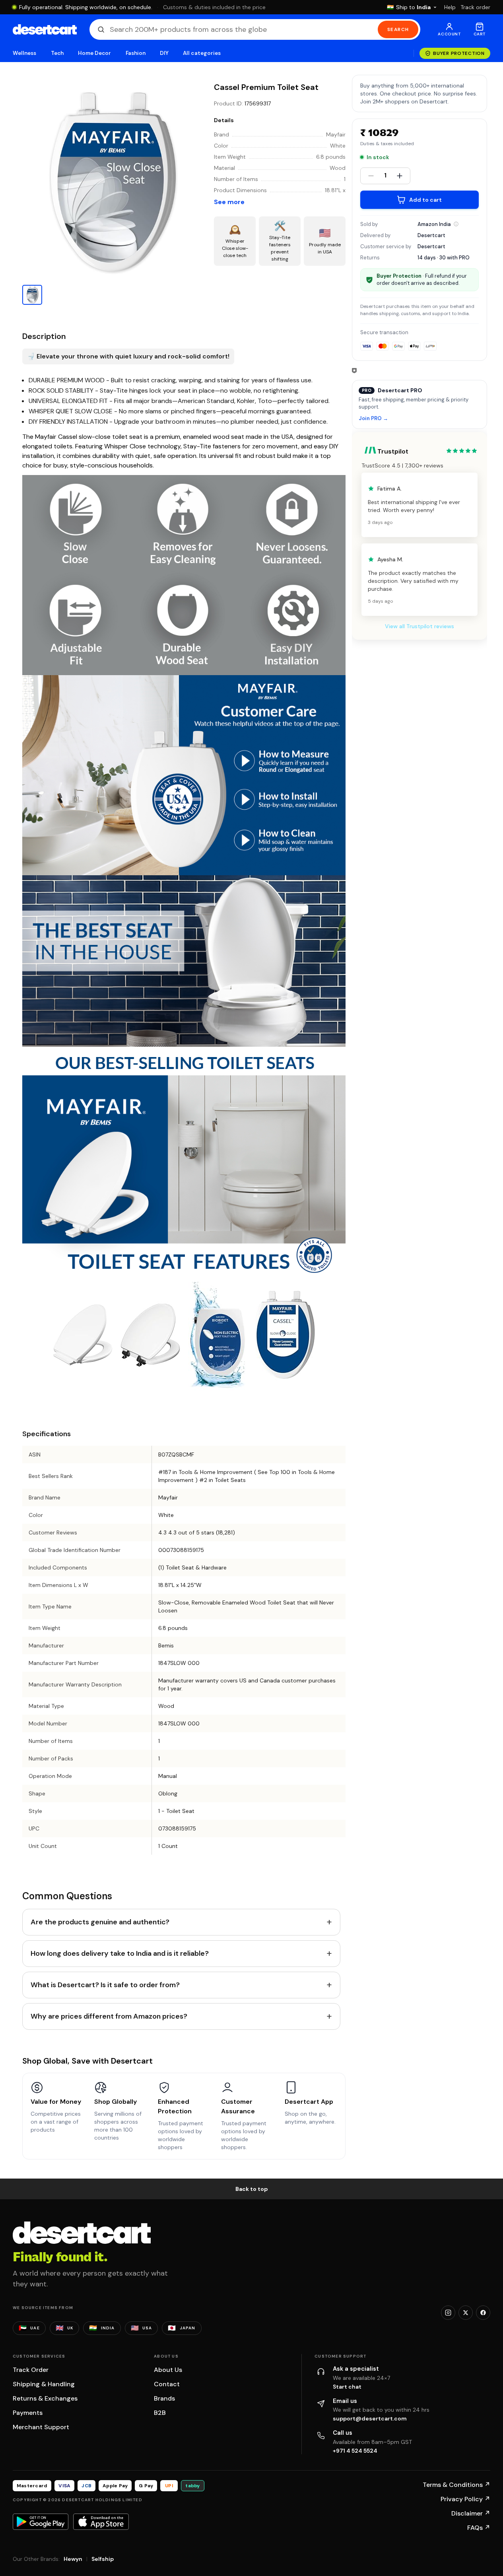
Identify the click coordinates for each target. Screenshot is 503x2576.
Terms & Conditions (456, 2485)
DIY (164, 53)
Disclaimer (471, 2513)
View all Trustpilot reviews (419, 626)
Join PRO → (373, 419)
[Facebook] (483, 2313)
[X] (466, 2313)
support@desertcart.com (370, 2418)
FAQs (479, 2528)
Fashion (136, 53)
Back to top (252, 2189)
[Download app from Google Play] (41, 2521)
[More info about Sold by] (456, 224)
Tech (57, 53)
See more (229, 202)
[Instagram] (448, 2313)
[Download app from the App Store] (101, 2521)
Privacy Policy (465, 2499)
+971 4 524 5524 (355, 2451)
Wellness (25, 53)
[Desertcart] (45, 29)
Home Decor (95, 53)
